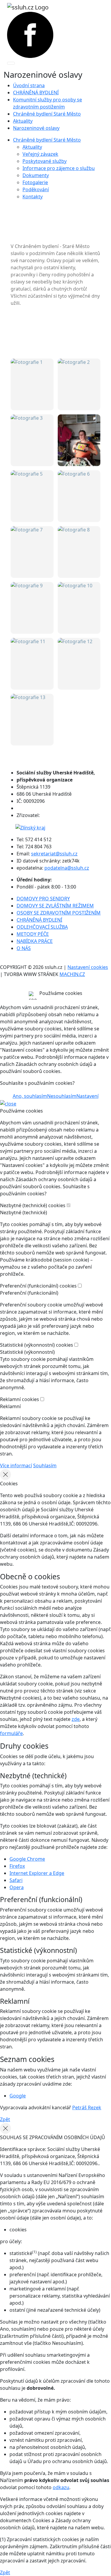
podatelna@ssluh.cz (67, 868)
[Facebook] (30, 34)
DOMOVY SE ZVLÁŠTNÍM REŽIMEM (55, 906)
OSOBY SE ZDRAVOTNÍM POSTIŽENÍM (59, 913)
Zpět (5, 2119)
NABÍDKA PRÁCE (35, 941)
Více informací (16, 1465)
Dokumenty (36, 175)
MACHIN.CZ (72, 974)
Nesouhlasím (62, 1096)
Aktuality (23, 121)
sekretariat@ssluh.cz (54, 854)
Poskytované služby (45, 161)
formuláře (11, 1733)
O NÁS (24, 948)
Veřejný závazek (40, 154)
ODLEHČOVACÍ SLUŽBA (42, 927)
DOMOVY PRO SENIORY (43, 899)
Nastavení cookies (88, 967)
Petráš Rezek (87, 2108)
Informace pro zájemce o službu (59, 168)
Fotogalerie (35, 182)
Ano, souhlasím (30, 1096)
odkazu (61, 2487)
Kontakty (33, 197)
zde (76, 1719)
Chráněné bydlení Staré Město (47, 114)
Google (18, 2096)
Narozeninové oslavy (36, 128)
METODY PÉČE (33, 934)
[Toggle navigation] (11, 63)
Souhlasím (45, 1465)
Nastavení (87, 1096)
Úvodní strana (29, 85)
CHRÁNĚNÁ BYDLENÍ (36, 93)
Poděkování (36, 189)
